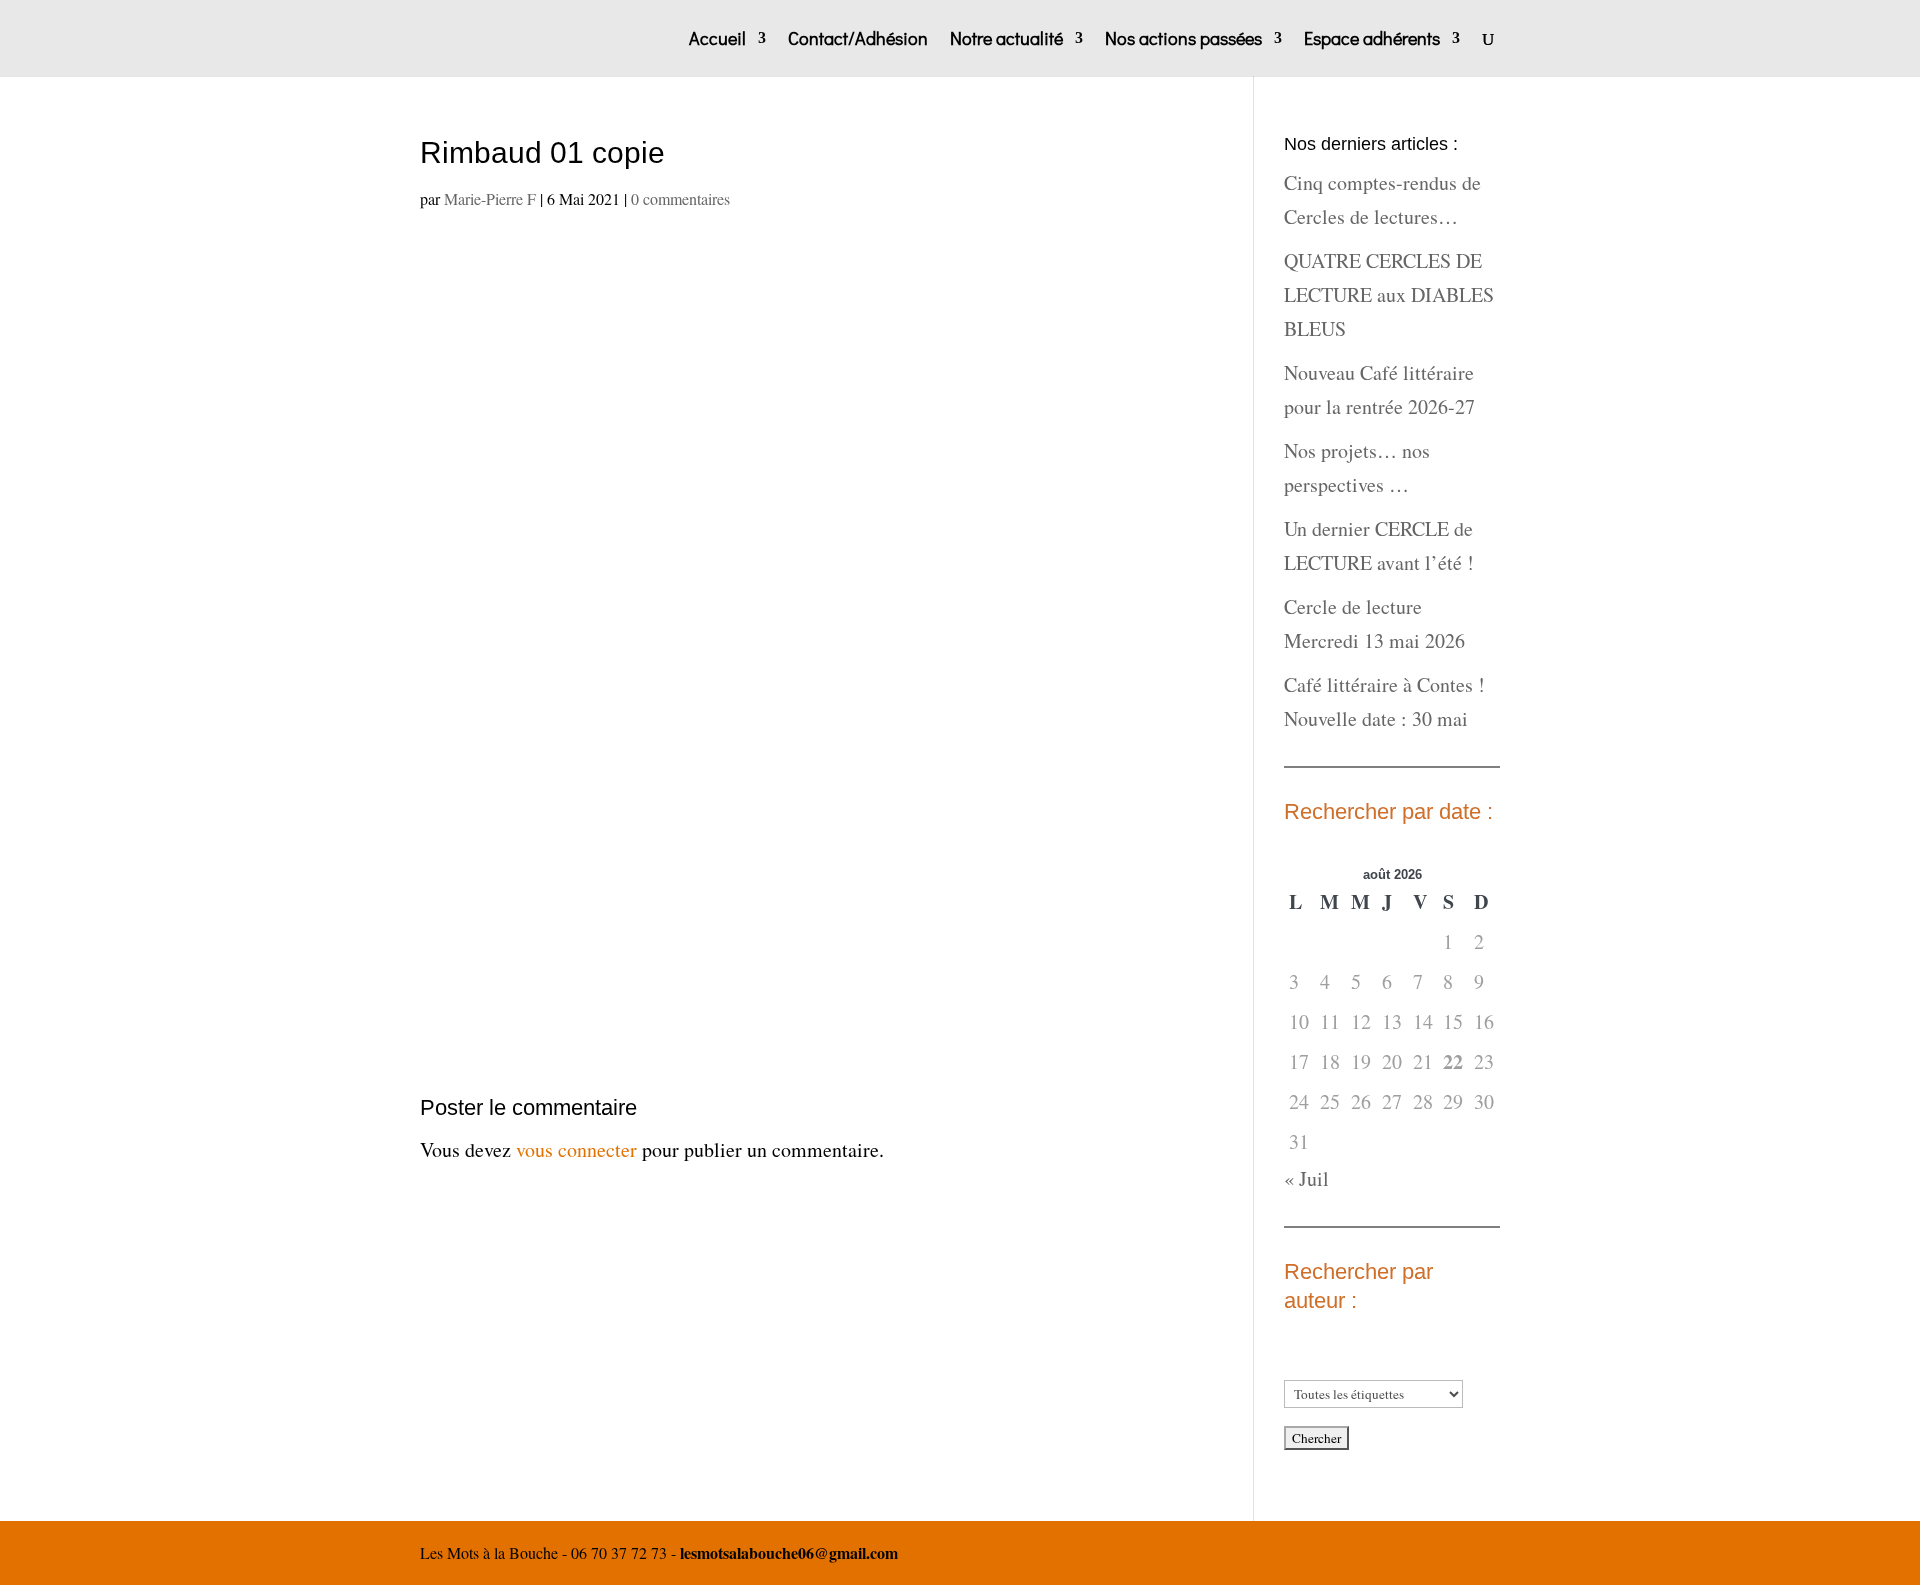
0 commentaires (680, 198)
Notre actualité (1006, 40)
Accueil (717, 40)
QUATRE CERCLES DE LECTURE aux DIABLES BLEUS (1389, 294)
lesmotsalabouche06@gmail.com (789, 1552)
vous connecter (576, 1149)
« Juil (1306, 1178)
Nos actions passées (1183, 40)
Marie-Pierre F (490, 198)
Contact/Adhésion (858, 40)
